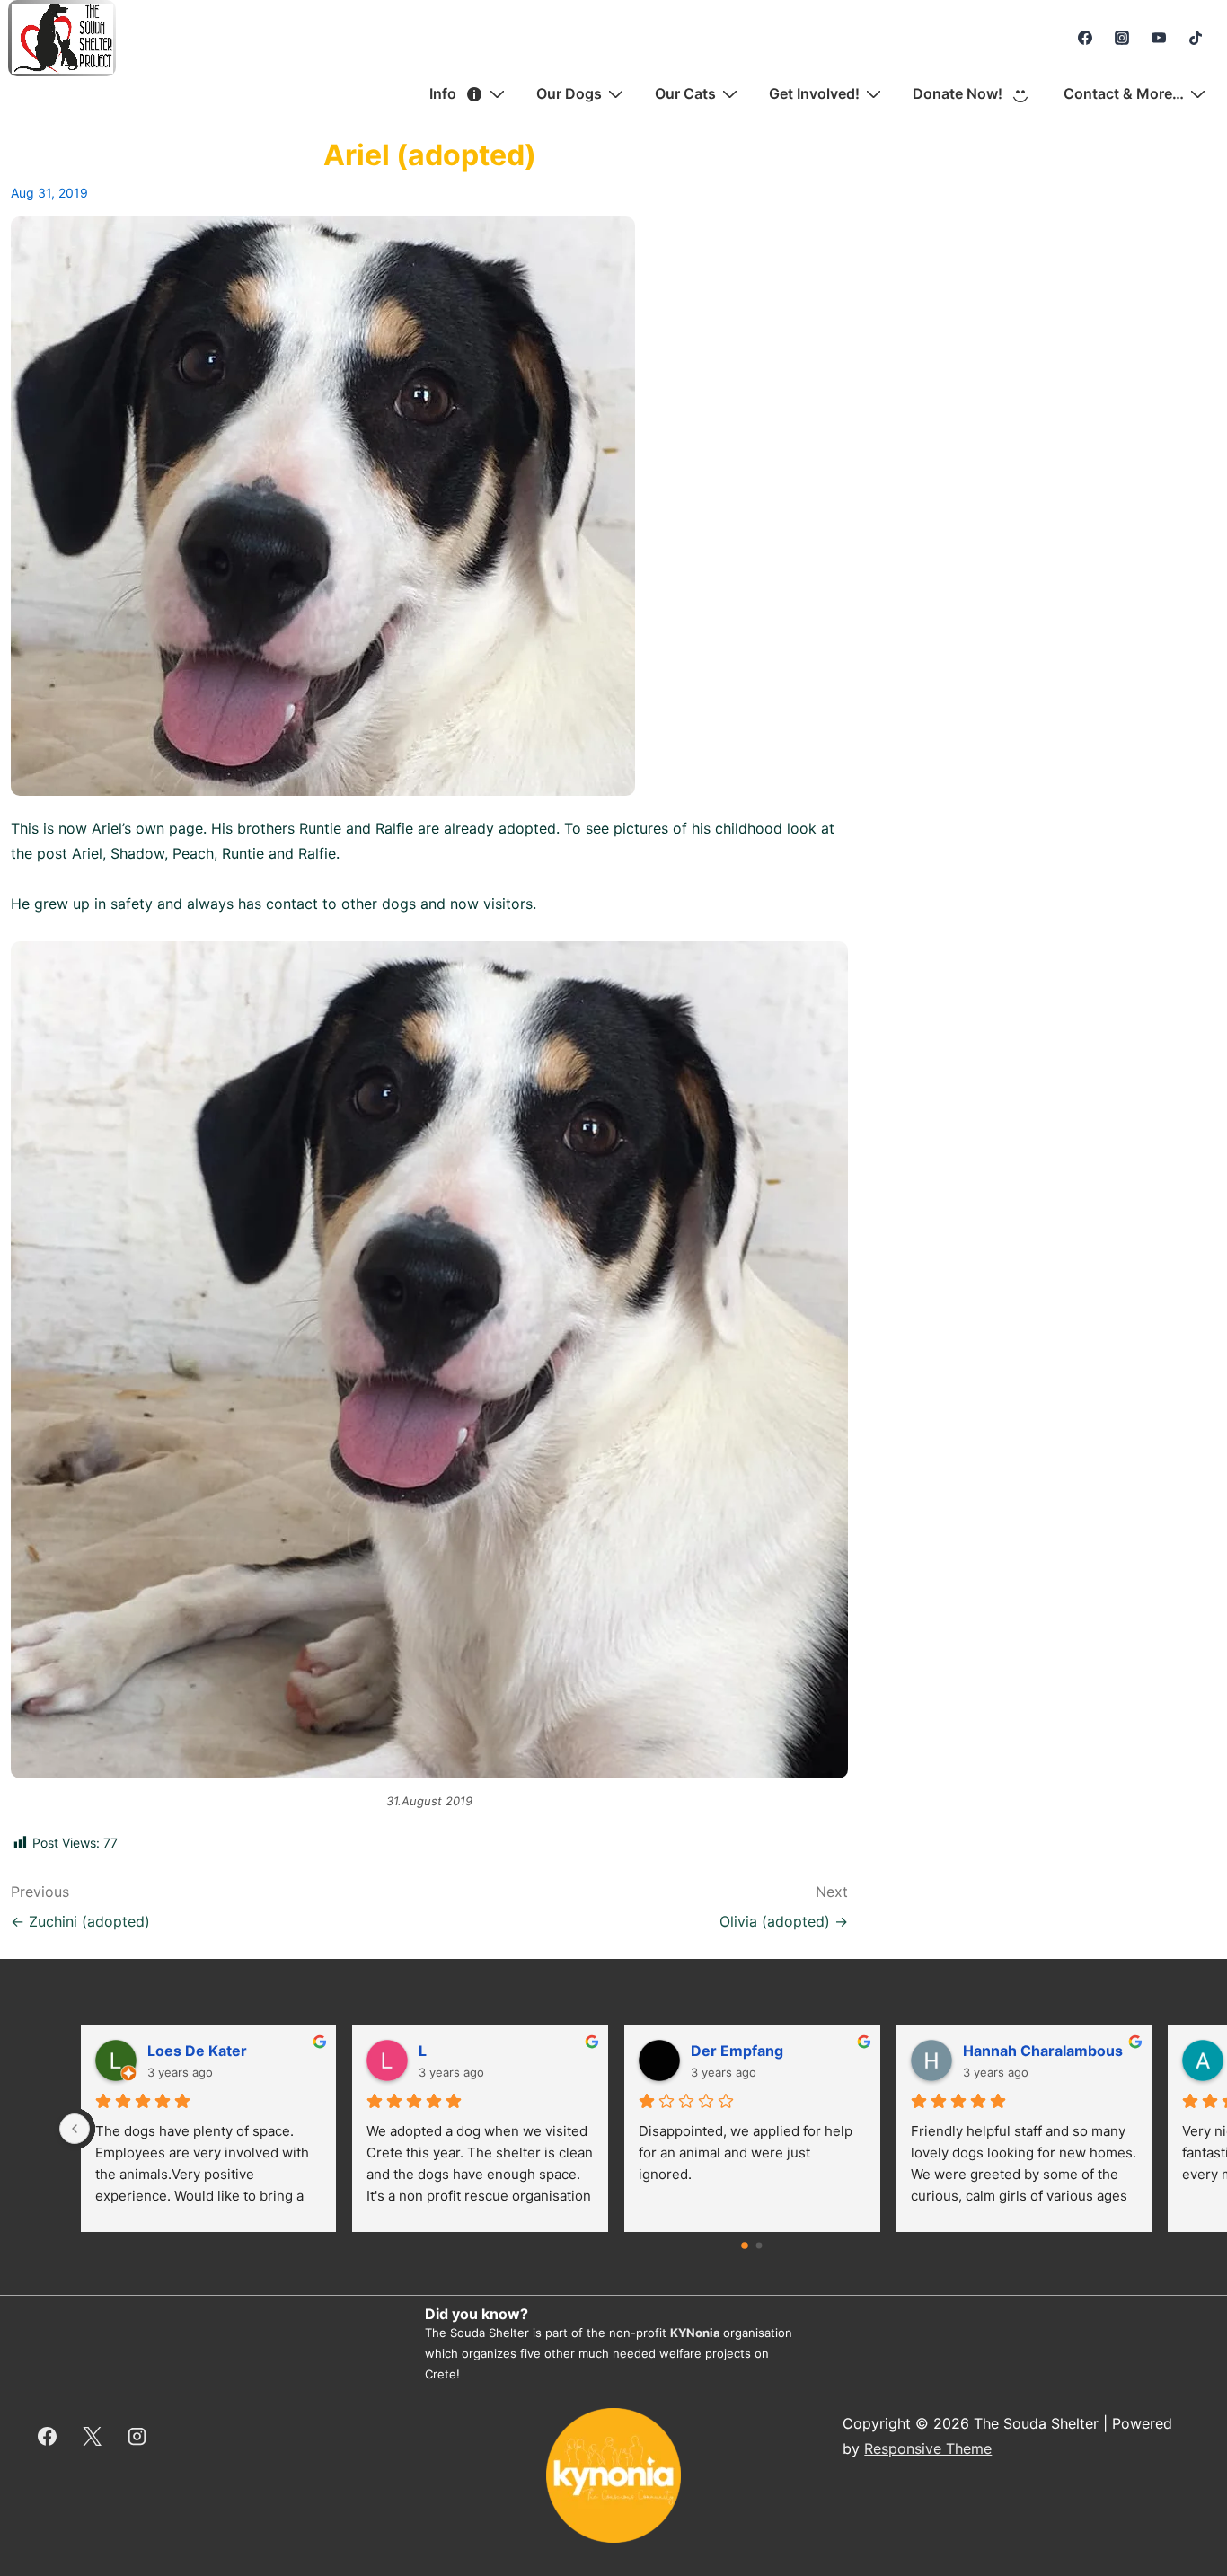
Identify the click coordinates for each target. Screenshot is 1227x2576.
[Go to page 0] (746, 2245)
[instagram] (1122, 38)
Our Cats (685, 93)
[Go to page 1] (759, 2246)
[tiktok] (1195, 38)
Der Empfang (737, 2051)
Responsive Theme (928, 2448)
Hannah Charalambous (1043, 2051)
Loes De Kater (197, 2051)
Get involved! (814, 93)
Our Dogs (569, 93)
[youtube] (1158, 38)
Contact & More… (1124, 93)
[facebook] (1086, 38)
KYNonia (695, 2333)
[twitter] (93, 2436)
